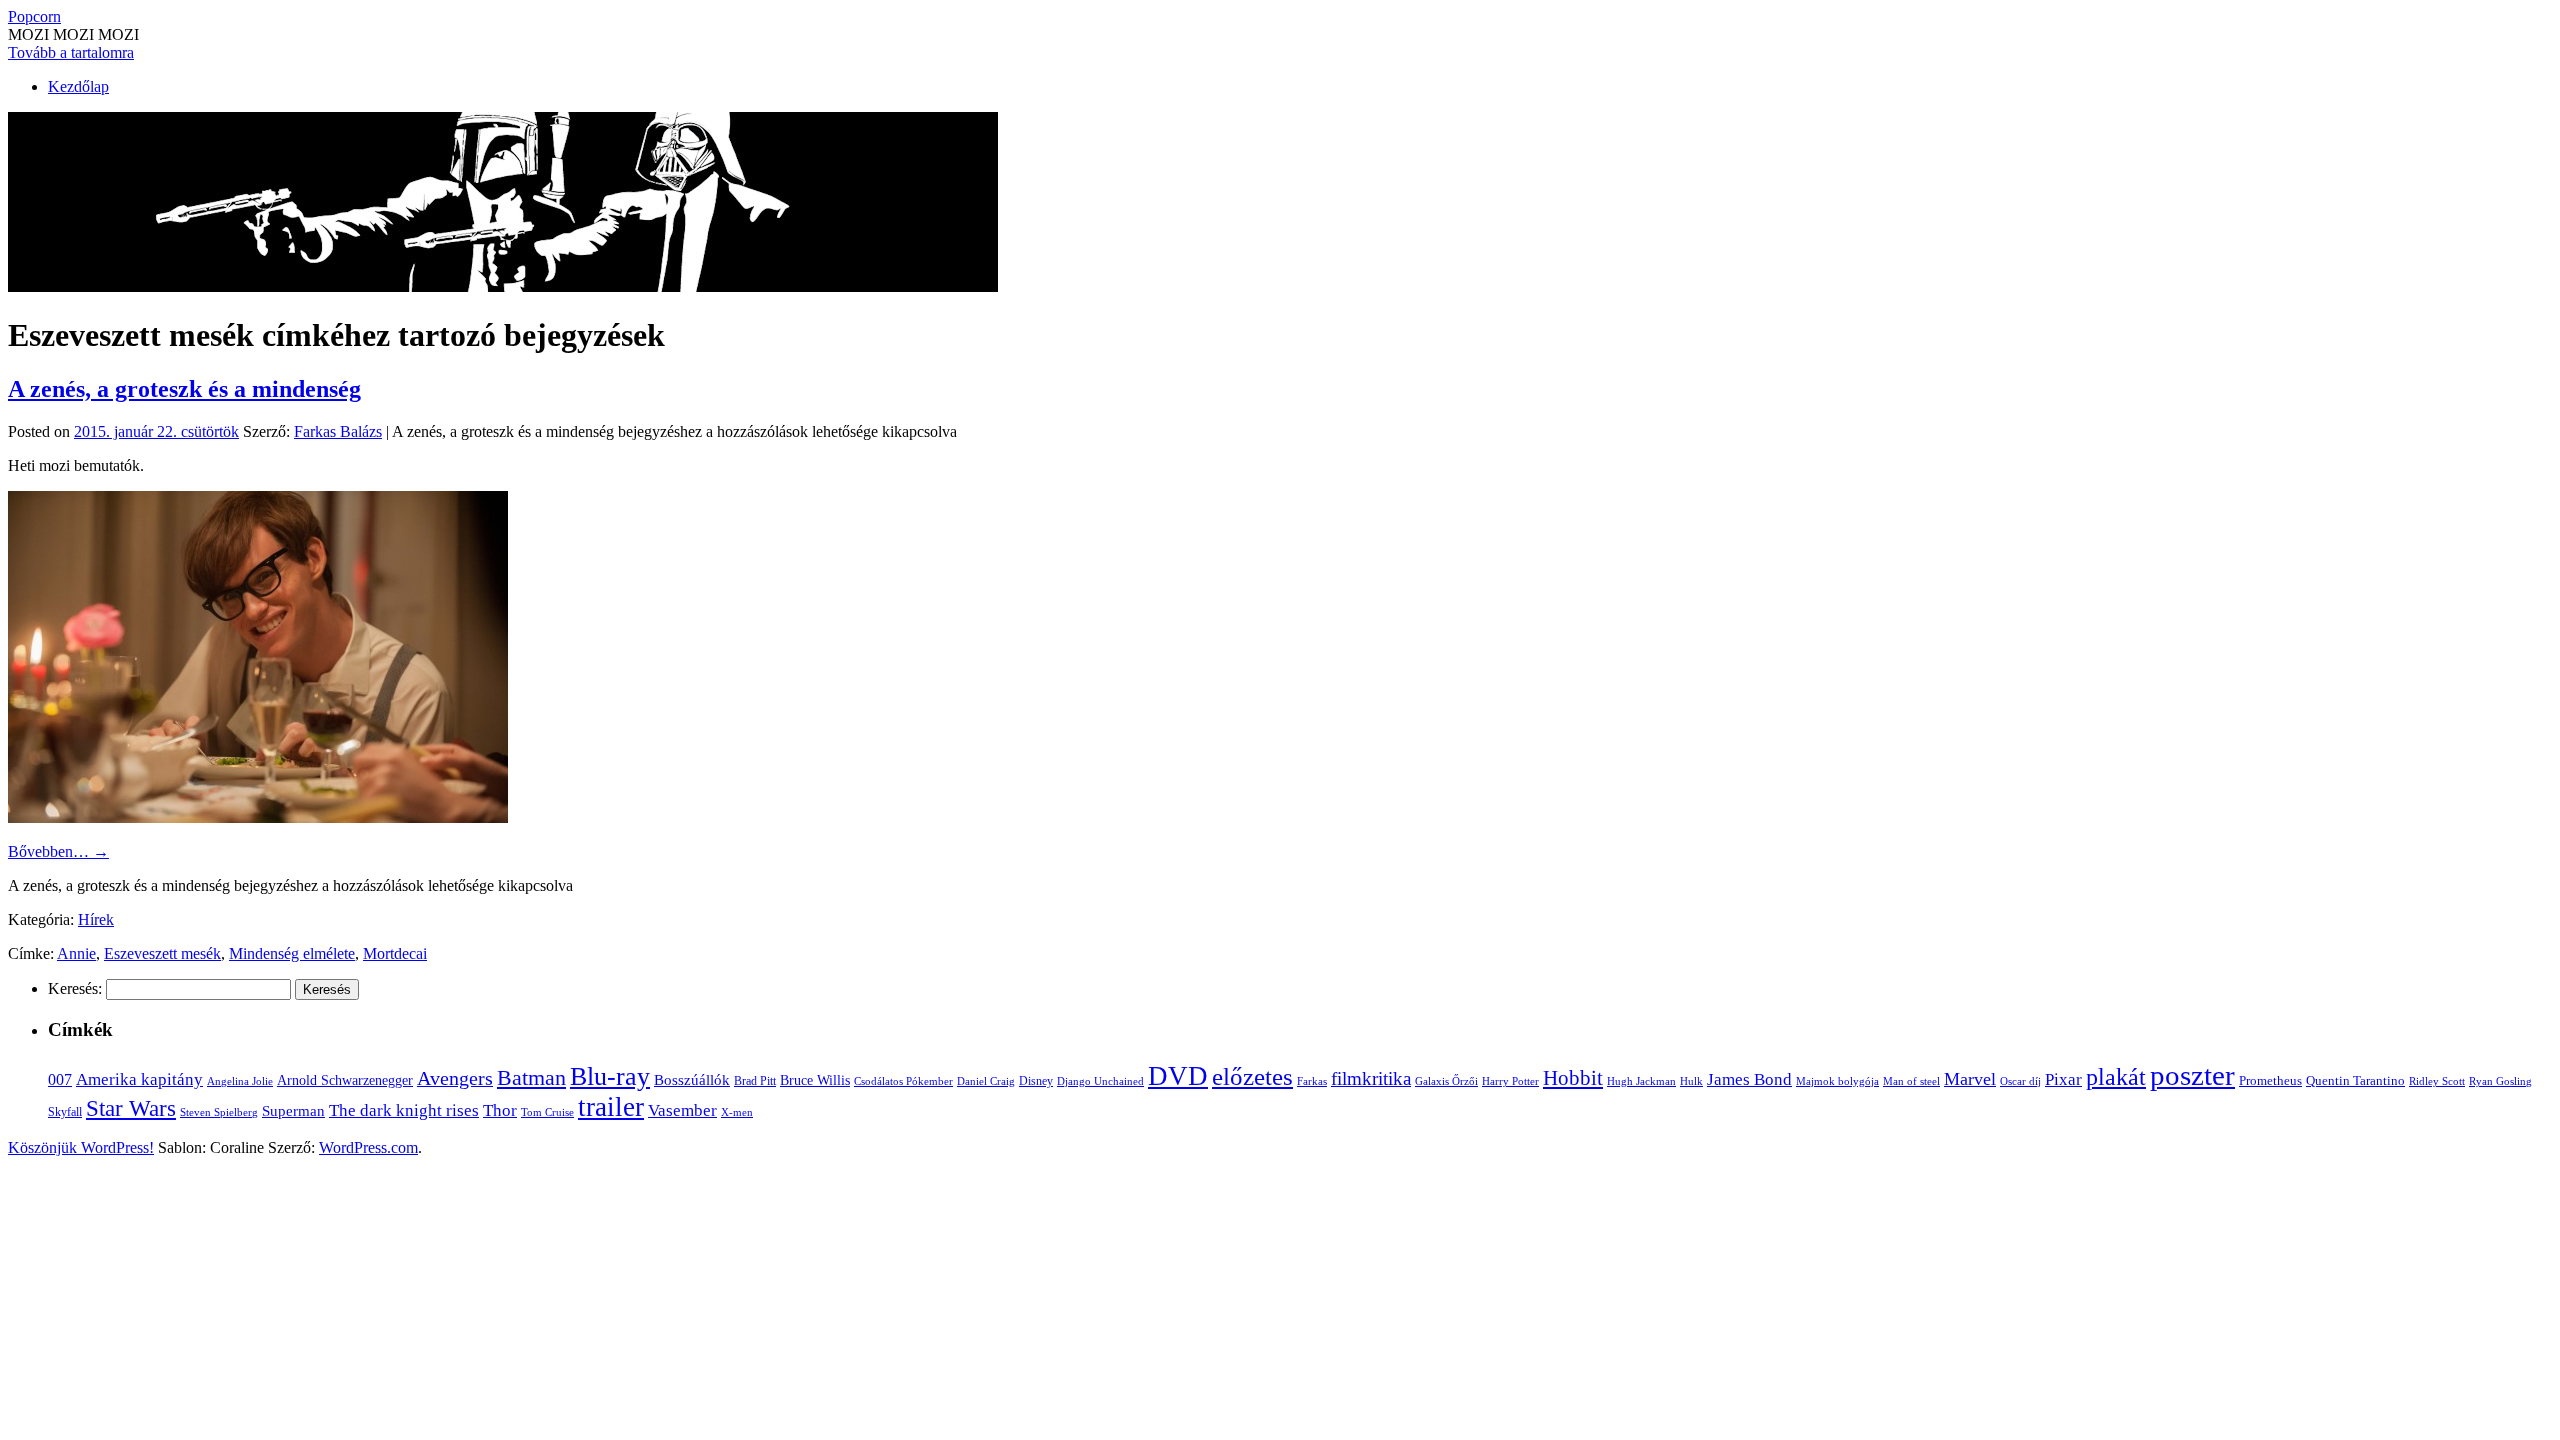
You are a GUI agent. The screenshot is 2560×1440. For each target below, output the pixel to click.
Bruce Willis (815, 1080)
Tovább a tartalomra (71, 52)
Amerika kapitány (139, 1079)
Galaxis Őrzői (1446, 1081)
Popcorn (34, 16)
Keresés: (75, 988)
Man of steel (1911, 1081)
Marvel (1970, 1079)
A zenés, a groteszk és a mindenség (184, 389)
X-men (737, 1112)
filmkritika (1371, 1078)
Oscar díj (2020, 1081)
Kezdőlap (78, 86)
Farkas (1312, 1081)
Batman (531, 1077)
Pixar (2063, 1079)
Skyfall (65, 1112)
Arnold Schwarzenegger (345, 1080)
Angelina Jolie (240, 1081)
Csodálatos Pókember (903, 1081)
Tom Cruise (547, 1112)
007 (60, 1079)
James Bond (1749, 1079)
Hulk (1691, 1081)
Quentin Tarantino (2355, 1080)
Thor (500, 1110)
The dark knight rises (404, 1110)
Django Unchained (1100, 1081)
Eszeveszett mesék (162, 953)
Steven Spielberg (219, 1112)
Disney (1036, 1081)
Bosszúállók (692, 1079)
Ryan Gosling (2500, 1081)
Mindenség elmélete (292, 953)
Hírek (96, 919)
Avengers (455, 1078)
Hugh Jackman (1641, 1081)
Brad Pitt (755, 1081)
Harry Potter (1510, 1081)
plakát (2116, 1076)
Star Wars (131, 1108)
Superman (293, 1111)
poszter (2192, 1075)
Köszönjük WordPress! (81, 1147)
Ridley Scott (2437, 1081)
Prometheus (2270, 1080)
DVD (1178, 1076)
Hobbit (1573, 1078)
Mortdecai (395, 953)
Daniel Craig (986, 1081)
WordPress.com (368, 1147)
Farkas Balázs (338, 431)
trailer (611, 1107)
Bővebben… (58, 851)
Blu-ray (610, 1076)
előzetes (1252, 1076)
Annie (76, 953)
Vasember (682, 1110)
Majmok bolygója (1837, 1081)
